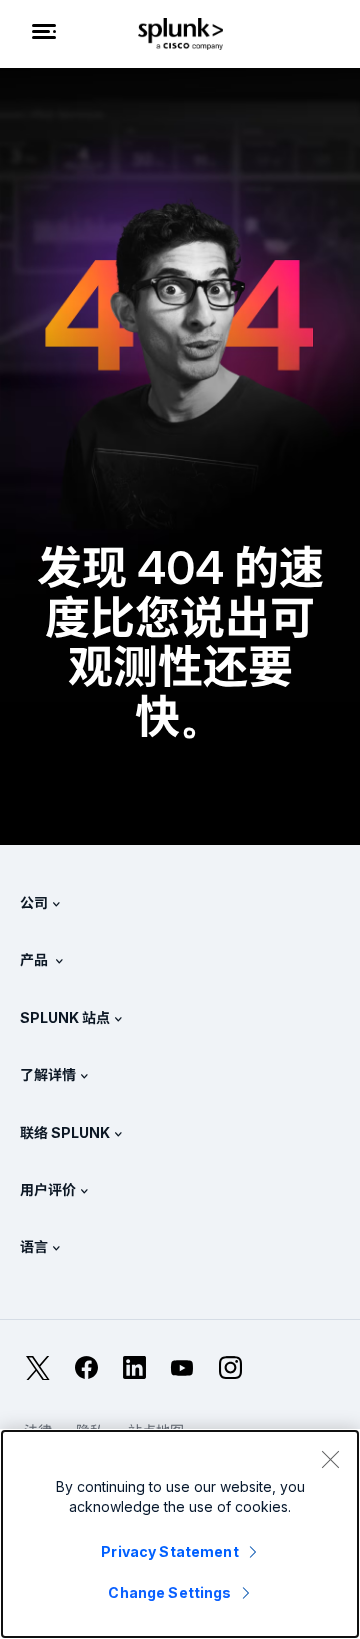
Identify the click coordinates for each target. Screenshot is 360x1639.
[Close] (330, 1459)
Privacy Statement (169, 1551)
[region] (180, 1534)
